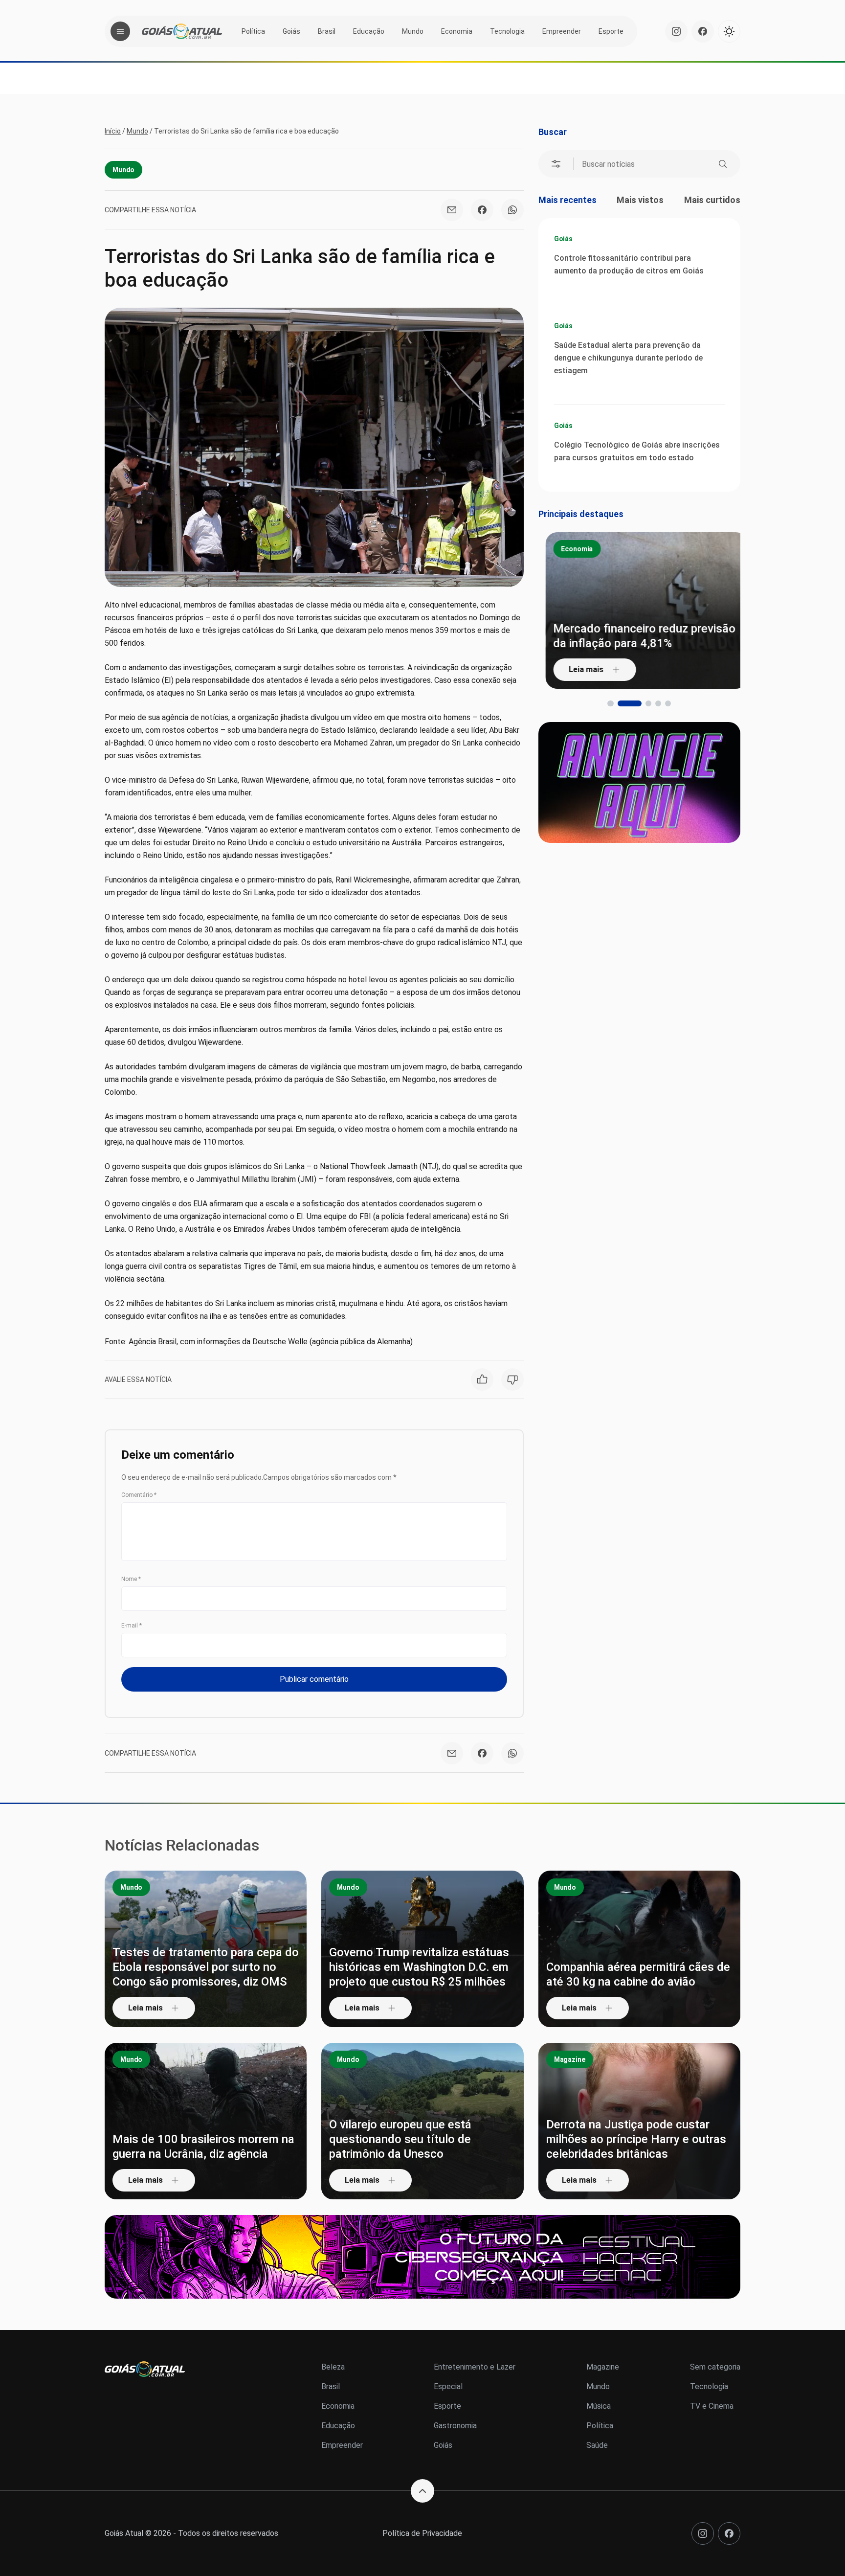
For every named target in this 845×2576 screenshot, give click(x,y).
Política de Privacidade (422, 2533)
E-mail (132, 1626)
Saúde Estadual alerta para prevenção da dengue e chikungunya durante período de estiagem (628, 358)
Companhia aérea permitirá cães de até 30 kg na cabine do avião (638, 1974)
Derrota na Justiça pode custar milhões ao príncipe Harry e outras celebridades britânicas (636, 2139)
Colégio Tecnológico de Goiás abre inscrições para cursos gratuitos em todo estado (637, 451)
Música (599, 2406)
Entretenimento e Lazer (475, 2367)
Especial (448, 2386)
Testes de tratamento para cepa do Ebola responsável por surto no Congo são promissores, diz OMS (206, 1967)
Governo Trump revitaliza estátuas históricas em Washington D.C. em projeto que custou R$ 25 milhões (419, 1967)
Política (253, 31)
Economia (457, 31)
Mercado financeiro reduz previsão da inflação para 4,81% (637, 636)
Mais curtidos (712, 200)
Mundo (413, 31)
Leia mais (579, 669)
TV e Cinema (712, 2406)
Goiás (291, 31)
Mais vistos (640, 200)
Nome (131, 1579)
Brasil (327, 31)
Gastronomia (455, 2426)
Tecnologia (507, 31)
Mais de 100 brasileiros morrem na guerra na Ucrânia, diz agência (203, 2147)
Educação (369, 31)
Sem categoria (715, 2367)
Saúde (597, 2445)
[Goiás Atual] (182, 31)
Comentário (139, 1495)
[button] (610, 703)
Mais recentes (567, 200)
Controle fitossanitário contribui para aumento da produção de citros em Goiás (629, 264)
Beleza (333, 2367)
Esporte (611, 31)
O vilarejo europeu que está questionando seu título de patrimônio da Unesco (400, 2139)
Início (113, 131)
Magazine (570, 2059)
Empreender (562, 31)
